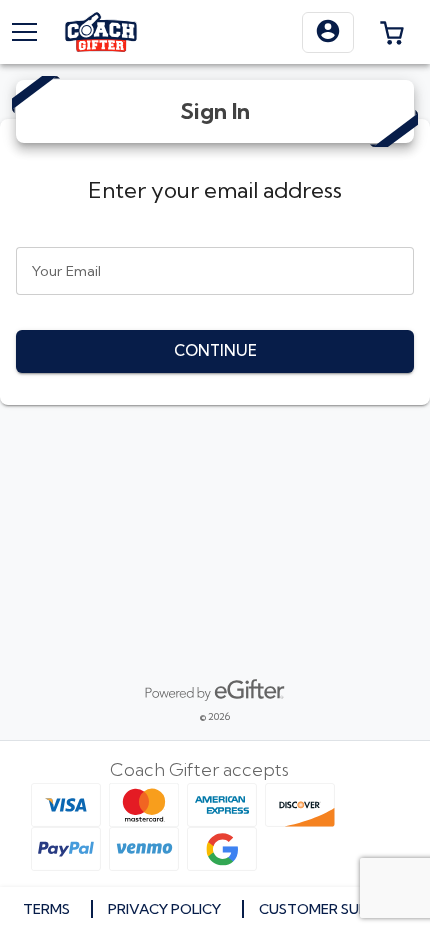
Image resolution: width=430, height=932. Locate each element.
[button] (328, 32)
